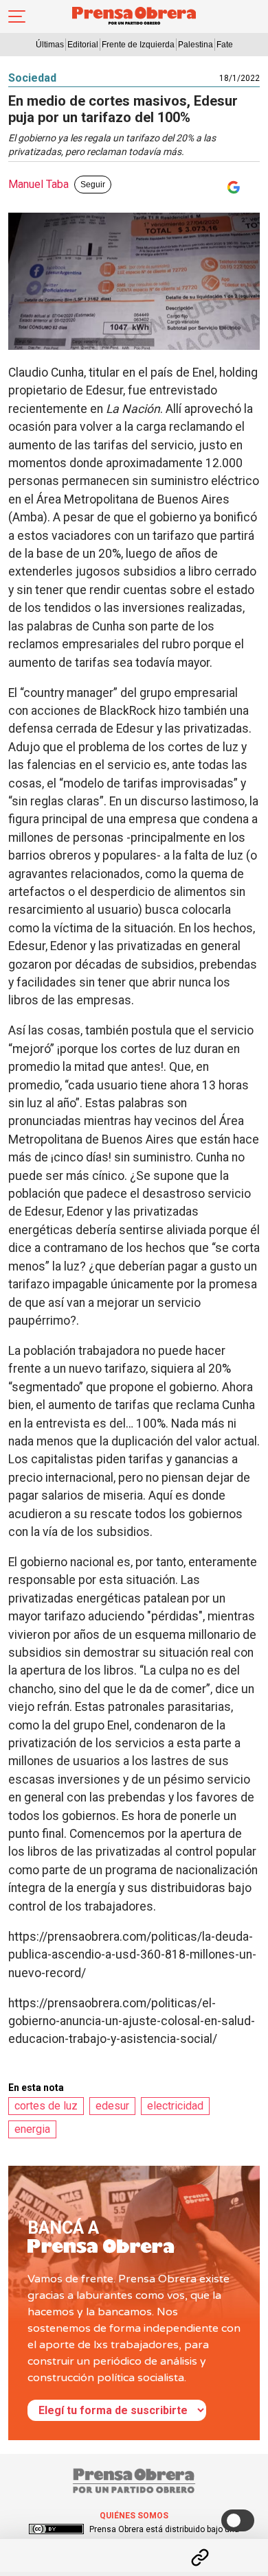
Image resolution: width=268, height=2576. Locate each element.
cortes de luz (46, 2106)
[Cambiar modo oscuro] (238, 2520)
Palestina (196, 45)
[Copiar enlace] (200, 2557)
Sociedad (32, 78)
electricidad (175, 2106)
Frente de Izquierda (138, 45)
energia (32, 2129)
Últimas (50, 45)
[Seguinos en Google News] (231, 187)
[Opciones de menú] (134, 2546)
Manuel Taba (38, 184)
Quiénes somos (134, 2516)
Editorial (83, 45)
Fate (225, 45)
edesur (112, 2106)
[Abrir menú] (17, 16)
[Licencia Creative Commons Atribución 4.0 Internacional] (56, 2529)
